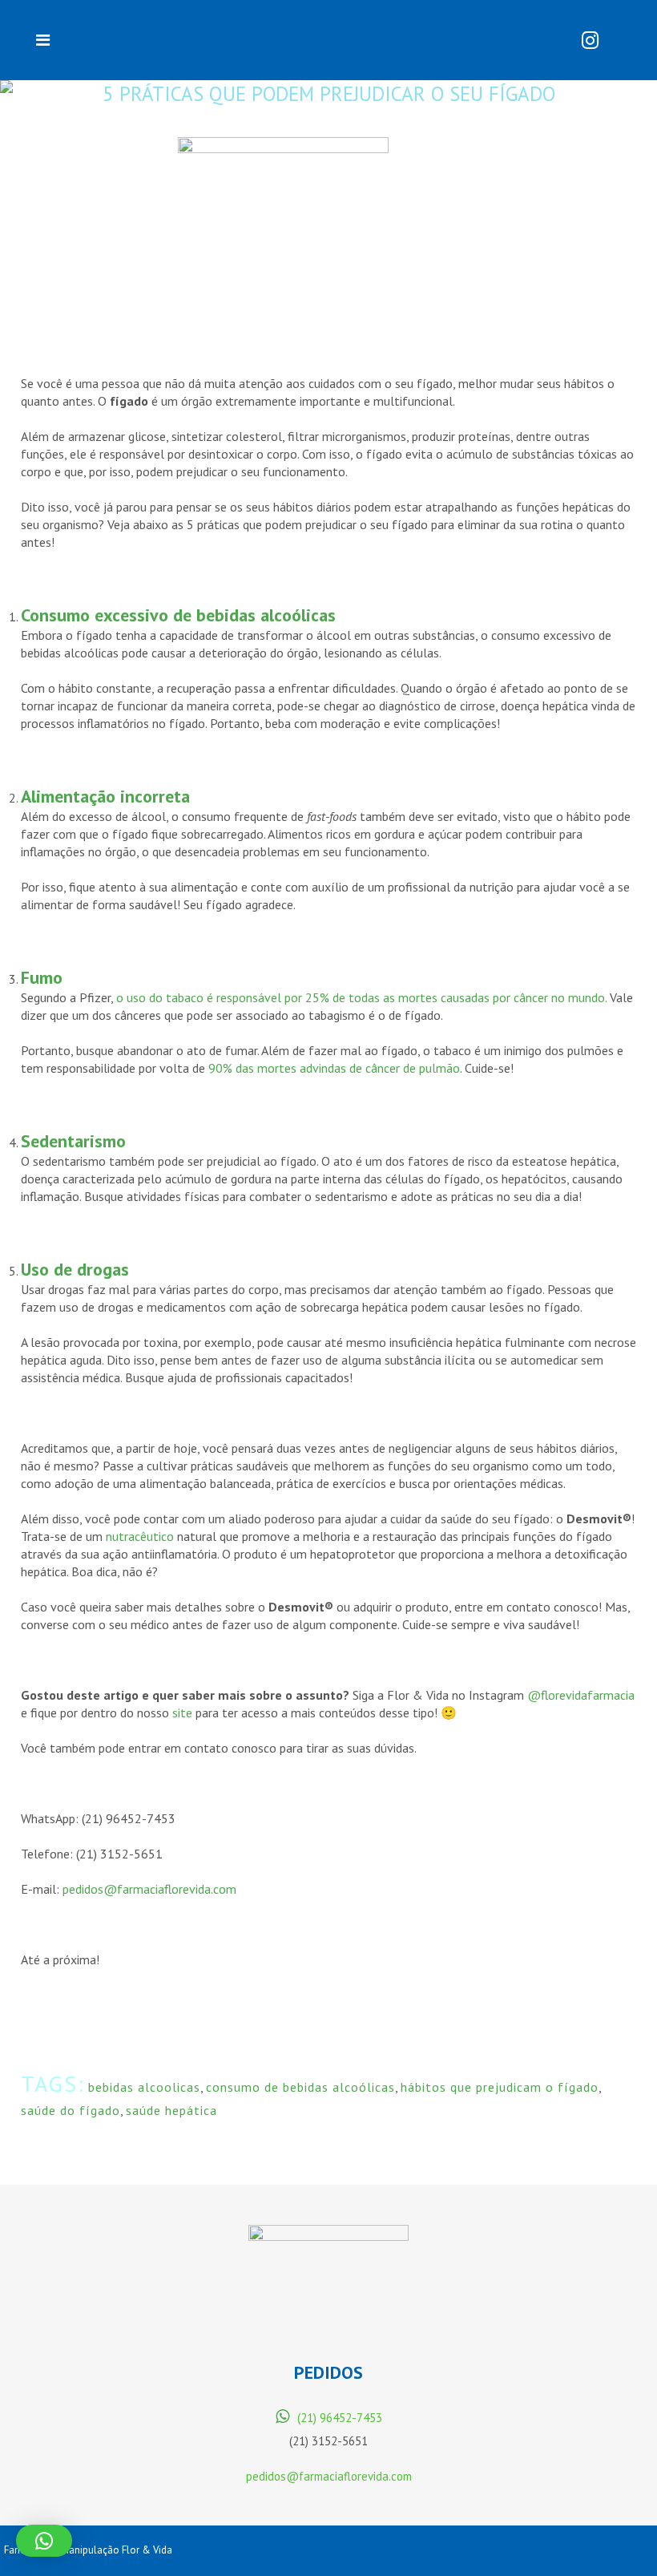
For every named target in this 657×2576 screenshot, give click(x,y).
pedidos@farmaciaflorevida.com (329, 2476)
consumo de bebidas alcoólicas (300, 2087)
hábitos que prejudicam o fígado (500, 2087)
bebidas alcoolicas (144, 2087)
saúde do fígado (71, 2110)
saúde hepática (171, 2110)
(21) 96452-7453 (340, 2418)
